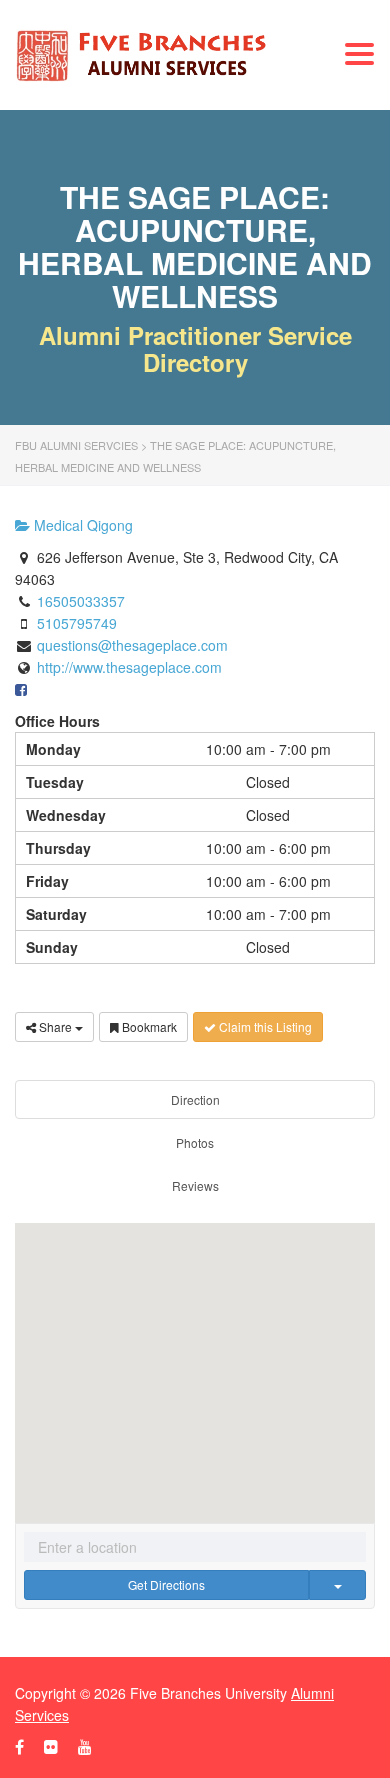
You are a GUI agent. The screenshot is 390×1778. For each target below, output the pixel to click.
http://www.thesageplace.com (129, 667)
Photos (195, 1142)
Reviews (195, 1185)
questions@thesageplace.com (132, 645)
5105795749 (77, 623)
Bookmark (148, 1026)
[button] (195, 1358)
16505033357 (81, 601)
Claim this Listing (264, 1026)
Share (55, 1026)
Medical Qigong (81, 525)
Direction (195, 1099)
